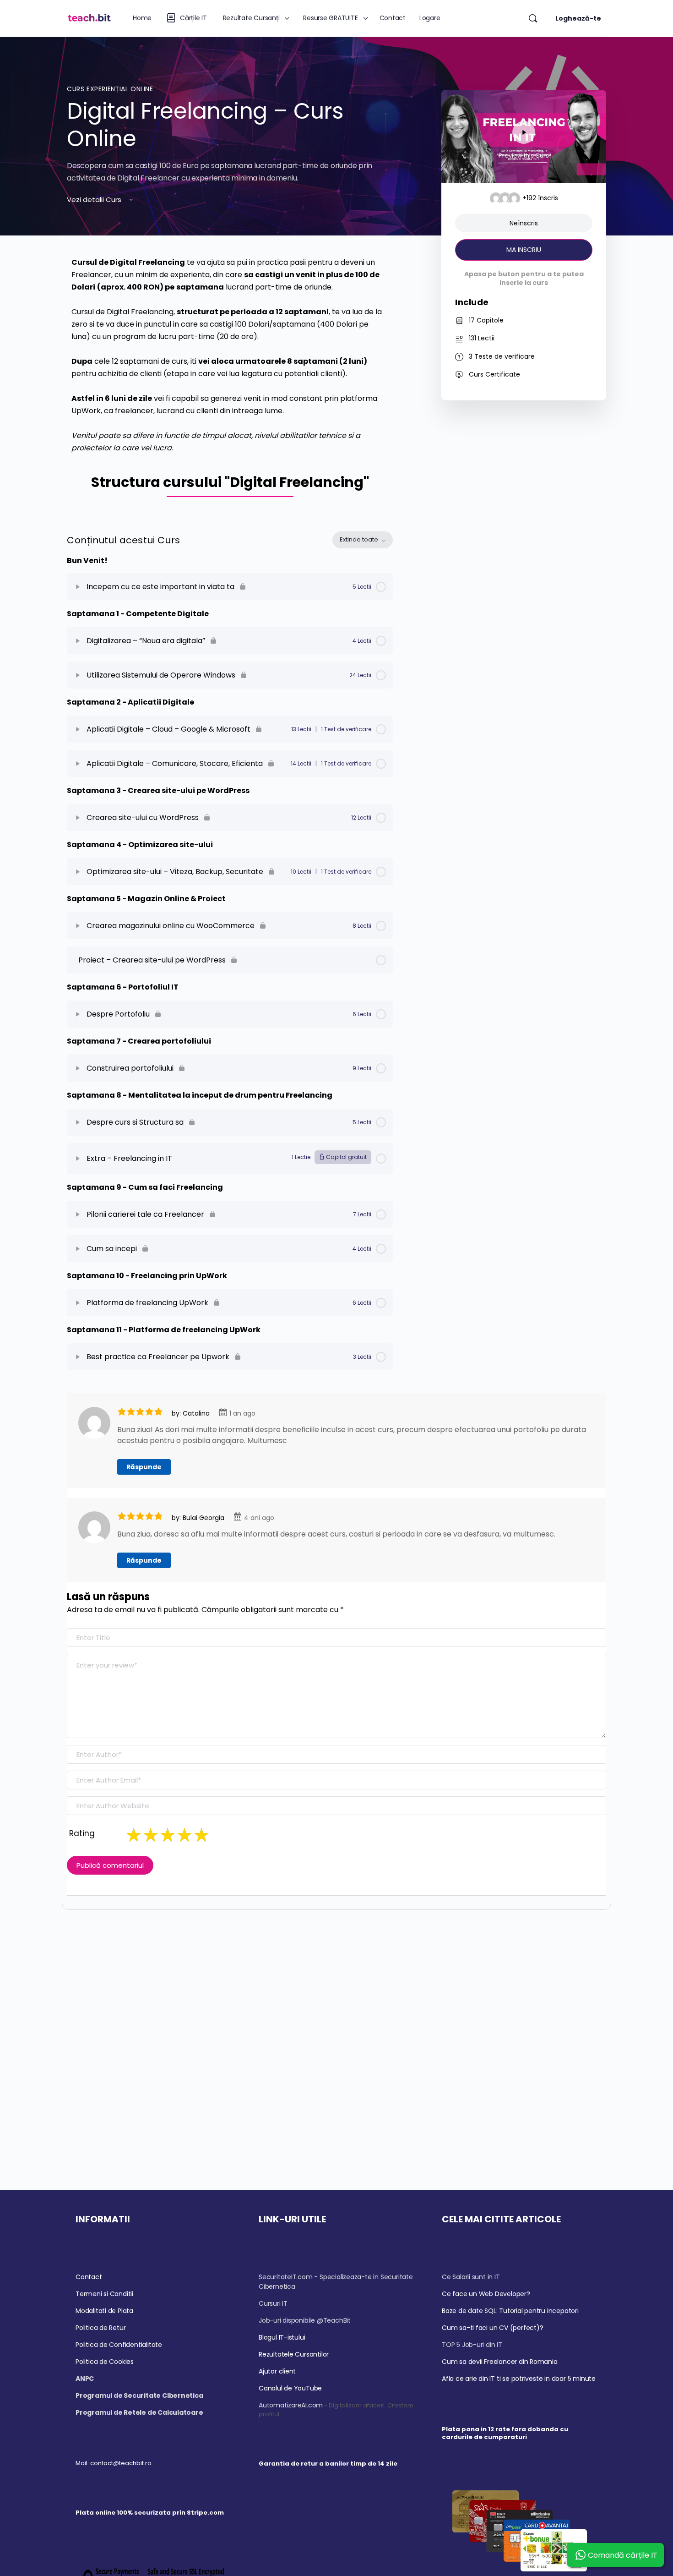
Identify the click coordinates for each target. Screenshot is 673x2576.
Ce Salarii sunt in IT (471, 2277)
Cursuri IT (273, 2303)
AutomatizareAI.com (291, 2405)
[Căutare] (533, 18)
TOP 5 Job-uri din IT (472, 2345)
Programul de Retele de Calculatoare (139, 2412)
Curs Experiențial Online (110, 89)
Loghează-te (578, 18)
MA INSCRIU (524, 250)
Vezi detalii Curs (95, 200)
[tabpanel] (230, 380)
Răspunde (144, 1467)
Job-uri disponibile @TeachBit (305, 2320)
